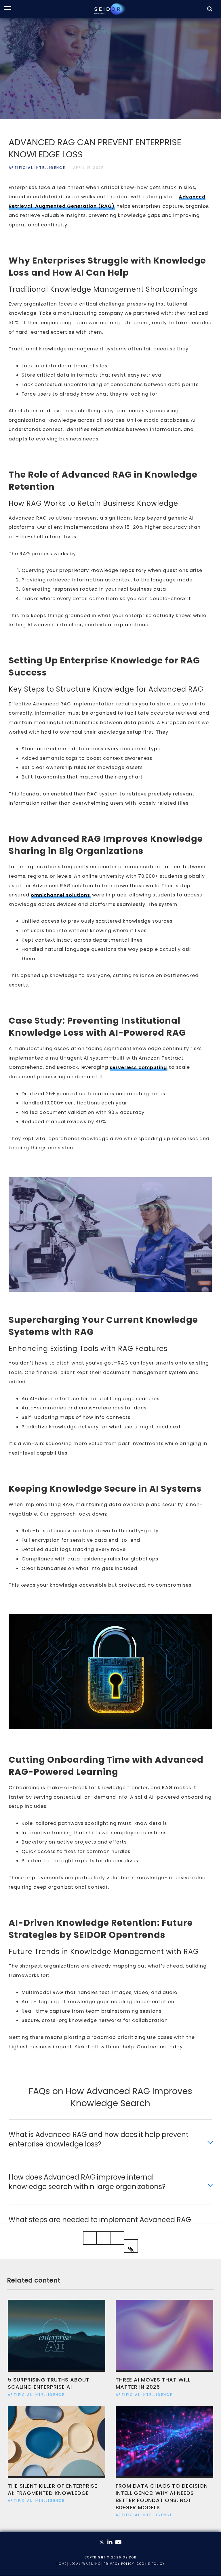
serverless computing (138, 1067)
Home (62, 2564)
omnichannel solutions (60, 895)
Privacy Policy (119, 2564)
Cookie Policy (151, 2564)
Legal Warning (85, 2564)
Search (210, 16)
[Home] (110, 9)
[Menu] (11, 9)
